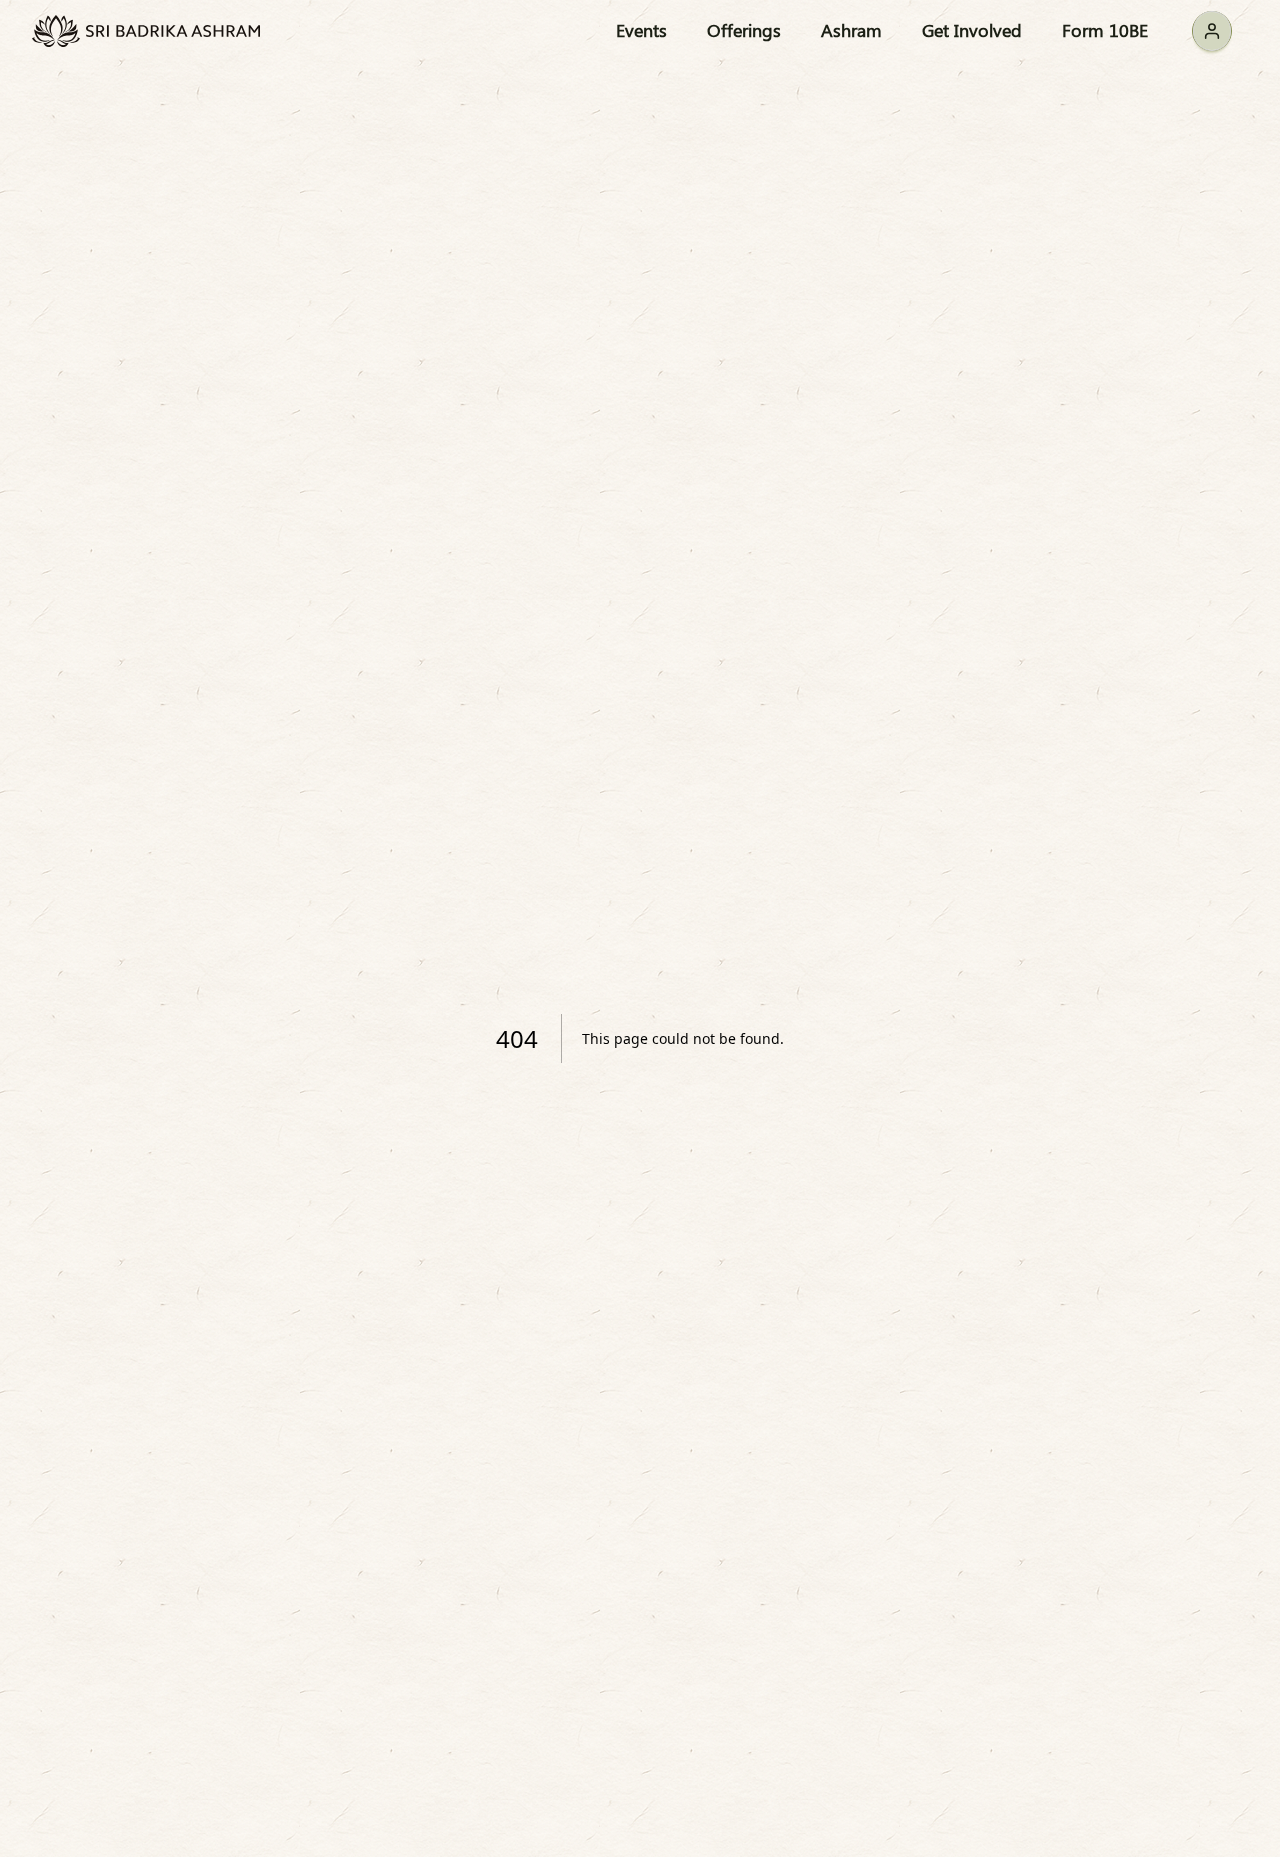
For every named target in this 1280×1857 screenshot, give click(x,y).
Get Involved (972, 30)
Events (641, 30)
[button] (1212, 31)
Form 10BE (1105, 30)
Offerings (744, 30)
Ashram (851, 30)
